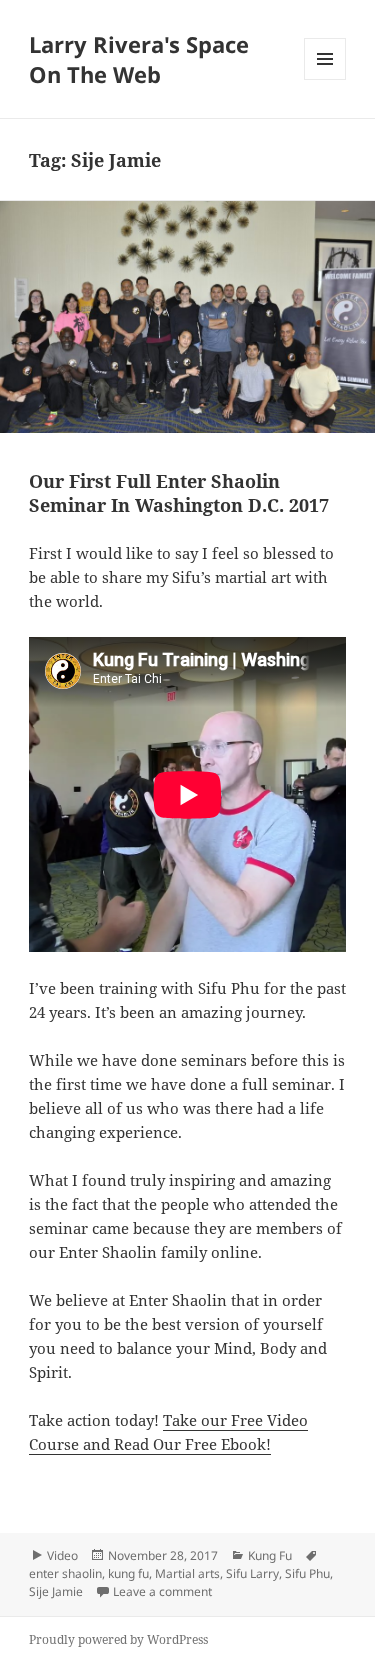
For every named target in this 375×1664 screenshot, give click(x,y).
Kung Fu (270, 1555)
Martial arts (187, 1573)
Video (62, 1555)
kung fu (128, 1573)
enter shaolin (65, 1573)
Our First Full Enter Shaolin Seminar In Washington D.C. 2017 (179, 493)
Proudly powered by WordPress (118, 1639)
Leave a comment (162, 1591)
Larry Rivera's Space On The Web (139, 59)
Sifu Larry (252, 1573)
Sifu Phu (307, 1573)
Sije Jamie (56, 1591)
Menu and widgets (325, 79)
